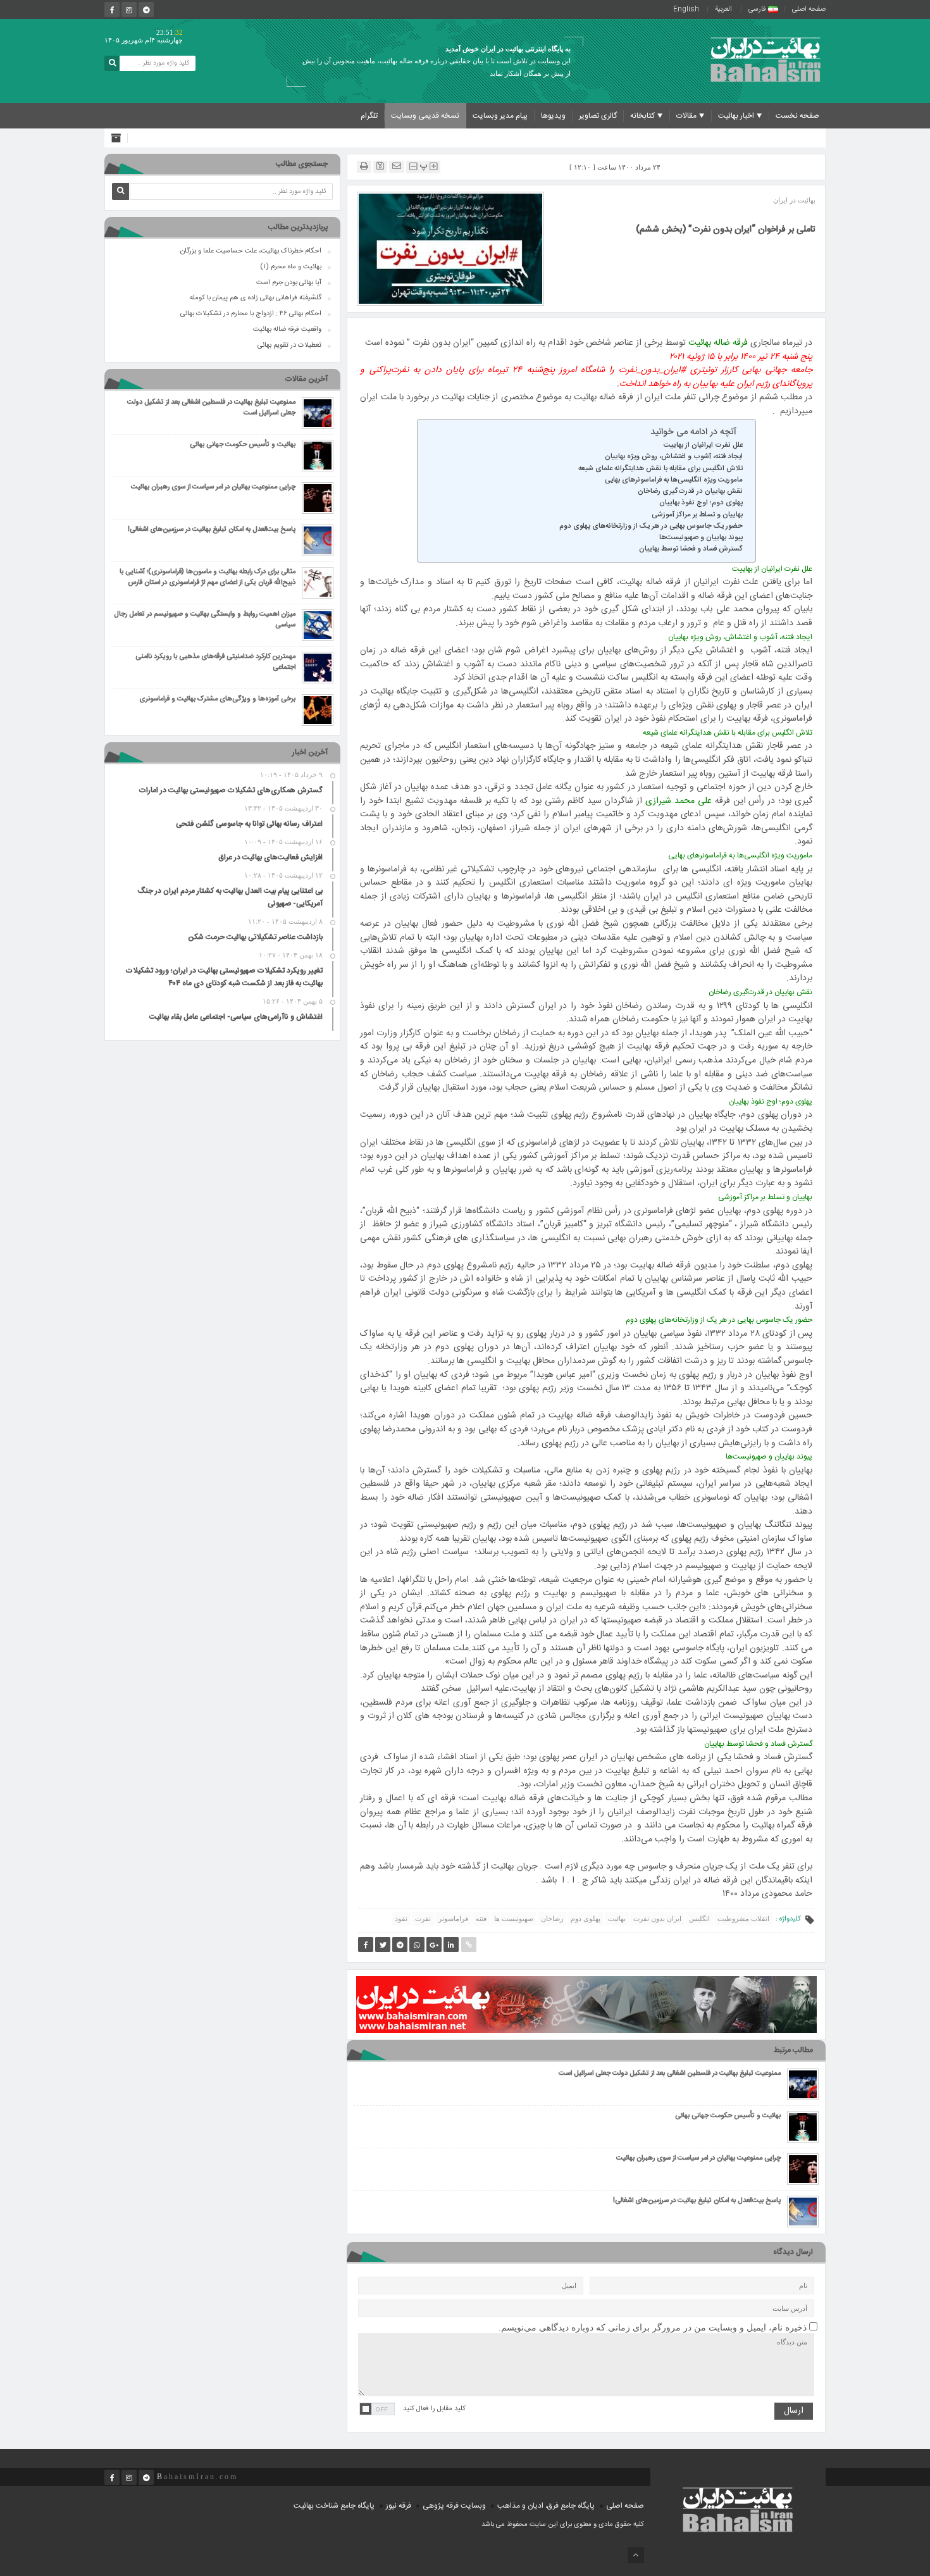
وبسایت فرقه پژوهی (454, 2506)
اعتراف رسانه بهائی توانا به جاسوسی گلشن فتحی (249, 824)
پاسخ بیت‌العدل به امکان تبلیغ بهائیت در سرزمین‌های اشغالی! (697, 2201)
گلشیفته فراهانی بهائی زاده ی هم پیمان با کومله (256, 298)
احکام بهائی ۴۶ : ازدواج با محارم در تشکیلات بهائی (251, 314)
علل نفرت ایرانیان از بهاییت (703, 445)
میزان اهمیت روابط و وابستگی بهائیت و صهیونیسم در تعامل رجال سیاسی (205, 620)
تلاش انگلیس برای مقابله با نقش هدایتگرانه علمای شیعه (660, 469)
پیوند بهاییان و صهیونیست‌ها (701, 538)
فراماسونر (453, 1919)
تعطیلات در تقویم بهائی (289, 345)
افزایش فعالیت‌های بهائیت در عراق (270, 857)
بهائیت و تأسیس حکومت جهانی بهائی (728, 2116)
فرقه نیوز (399, 2506)
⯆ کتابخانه (647, 116)
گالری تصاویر (598, 116)
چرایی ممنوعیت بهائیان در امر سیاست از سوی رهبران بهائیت (698, 2159)
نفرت (423, 1919)
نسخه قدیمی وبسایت (425, 116)
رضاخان (552, 1919)
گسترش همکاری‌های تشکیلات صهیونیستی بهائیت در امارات (231, 790)
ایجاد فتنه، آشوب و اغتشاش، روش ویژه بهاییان (674, 457)
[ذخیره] (380, 166)
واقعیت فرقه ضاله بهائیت (287, 330)
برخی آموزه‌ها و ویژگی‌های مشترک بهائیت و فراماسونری (217, 700)
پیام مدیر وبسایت (500, 116)
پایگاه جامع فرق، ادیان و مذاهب (546, 2506)
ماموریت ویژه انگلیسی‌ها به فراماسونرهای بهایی (674, 480)
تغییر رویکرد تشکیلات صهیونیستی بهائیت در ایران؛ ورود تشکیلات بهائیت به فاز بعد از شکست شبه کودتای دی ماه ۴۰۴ (224, 977)
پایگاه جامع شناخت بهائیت (334, 2506)
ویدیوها (553, 116)
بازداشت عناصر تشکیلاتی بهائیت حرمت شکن (255, 937)
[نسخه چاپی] (364, 166)
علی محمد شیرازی (679, 801)
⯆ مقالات (691, 116)
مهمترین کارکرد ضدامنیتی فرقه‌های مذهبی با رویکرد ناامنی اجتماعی (215, 663)
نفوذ (401, 1919)
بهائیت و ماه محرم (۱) (291, 267)
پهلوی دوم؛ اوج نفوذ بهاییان (701, 503)
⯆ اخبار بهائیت (740, 116)
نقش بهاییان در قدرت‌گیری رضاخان (690, 492)
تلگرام (369, 116)
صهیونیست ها (514, 1919)
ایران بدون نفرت (657, 1919)
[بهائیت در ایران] (766, 59)
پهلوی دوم (586, 1919)
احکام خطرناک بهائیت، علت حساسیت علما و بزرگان (251, 251)
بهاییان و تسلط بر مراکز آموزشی (697, 515)
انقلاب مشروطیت (743, 1919)
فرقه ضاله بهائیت (718, 343)
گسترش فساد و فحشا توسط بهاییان (691, 549)
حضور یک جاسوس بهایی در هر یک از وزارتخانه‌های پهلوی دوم (651, 526)
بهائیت (617, 1919)
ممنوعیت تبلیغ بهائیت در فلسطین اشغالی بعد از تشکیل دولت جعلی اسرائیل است (670, 2074)
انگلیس (699, 1919)
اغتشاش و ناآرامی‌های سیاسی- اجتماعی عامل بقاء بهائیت (236, 1017)
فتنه (481, 1919)
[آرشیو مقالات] (119, 138)
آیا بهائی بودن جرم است (289, 283)
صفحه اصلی (809, 9)
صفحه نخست (797, 116)
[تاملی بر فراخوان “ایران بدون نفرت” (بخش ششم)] (450, 248)
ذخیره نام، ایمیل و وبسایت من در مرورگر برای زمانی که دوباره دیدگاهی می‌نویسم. (653, 2328)
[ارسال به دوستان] (397, 166)
